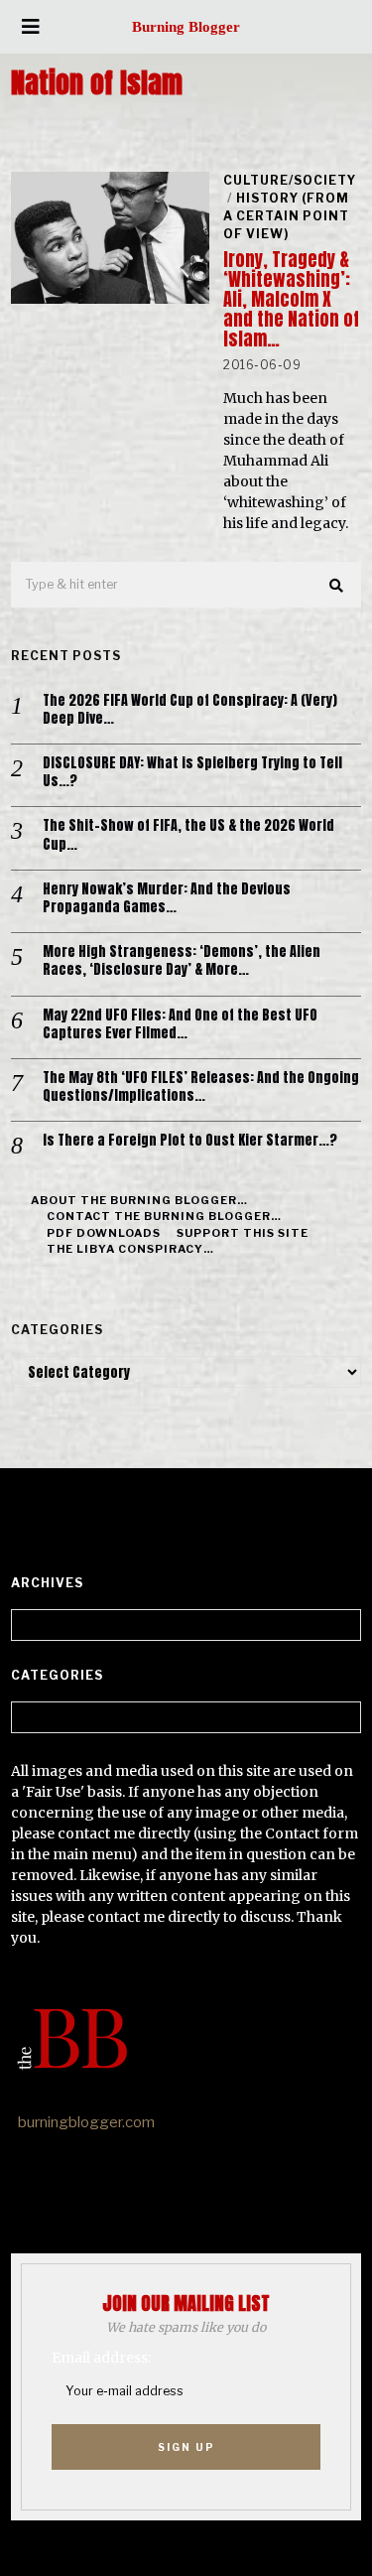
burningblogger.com (86, 2122)
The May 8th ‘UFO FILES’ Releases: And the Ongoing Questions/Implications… (201, 1087)
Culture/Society (290, 180)
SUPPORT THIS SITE (243, 1233)
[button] (337, 586)
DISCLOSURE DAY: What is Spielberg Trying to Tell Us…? (192, 772)
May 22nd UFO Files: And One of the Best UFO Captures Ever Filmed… (180, 1024)
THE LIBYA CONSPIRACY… (130, 1249)
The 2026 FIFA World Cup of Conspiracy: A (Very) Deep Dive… (190, 710)
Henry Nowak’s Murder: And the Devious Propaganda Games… (167, 898)
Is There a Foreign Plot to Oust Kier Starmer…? (190, 1141)
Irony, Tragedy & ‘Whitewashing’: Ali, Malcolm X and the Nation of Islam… (291, 299)
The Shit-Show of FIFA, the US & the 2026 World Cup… (188, 835)
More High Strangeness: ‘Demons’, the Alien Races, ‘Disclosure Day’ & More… (182, 961)
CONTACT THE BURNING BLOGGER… (164, 1216)
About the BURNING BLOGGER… (139, 1200)
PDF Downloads (104, 1233)
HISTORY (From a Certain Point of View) (286, 216)
